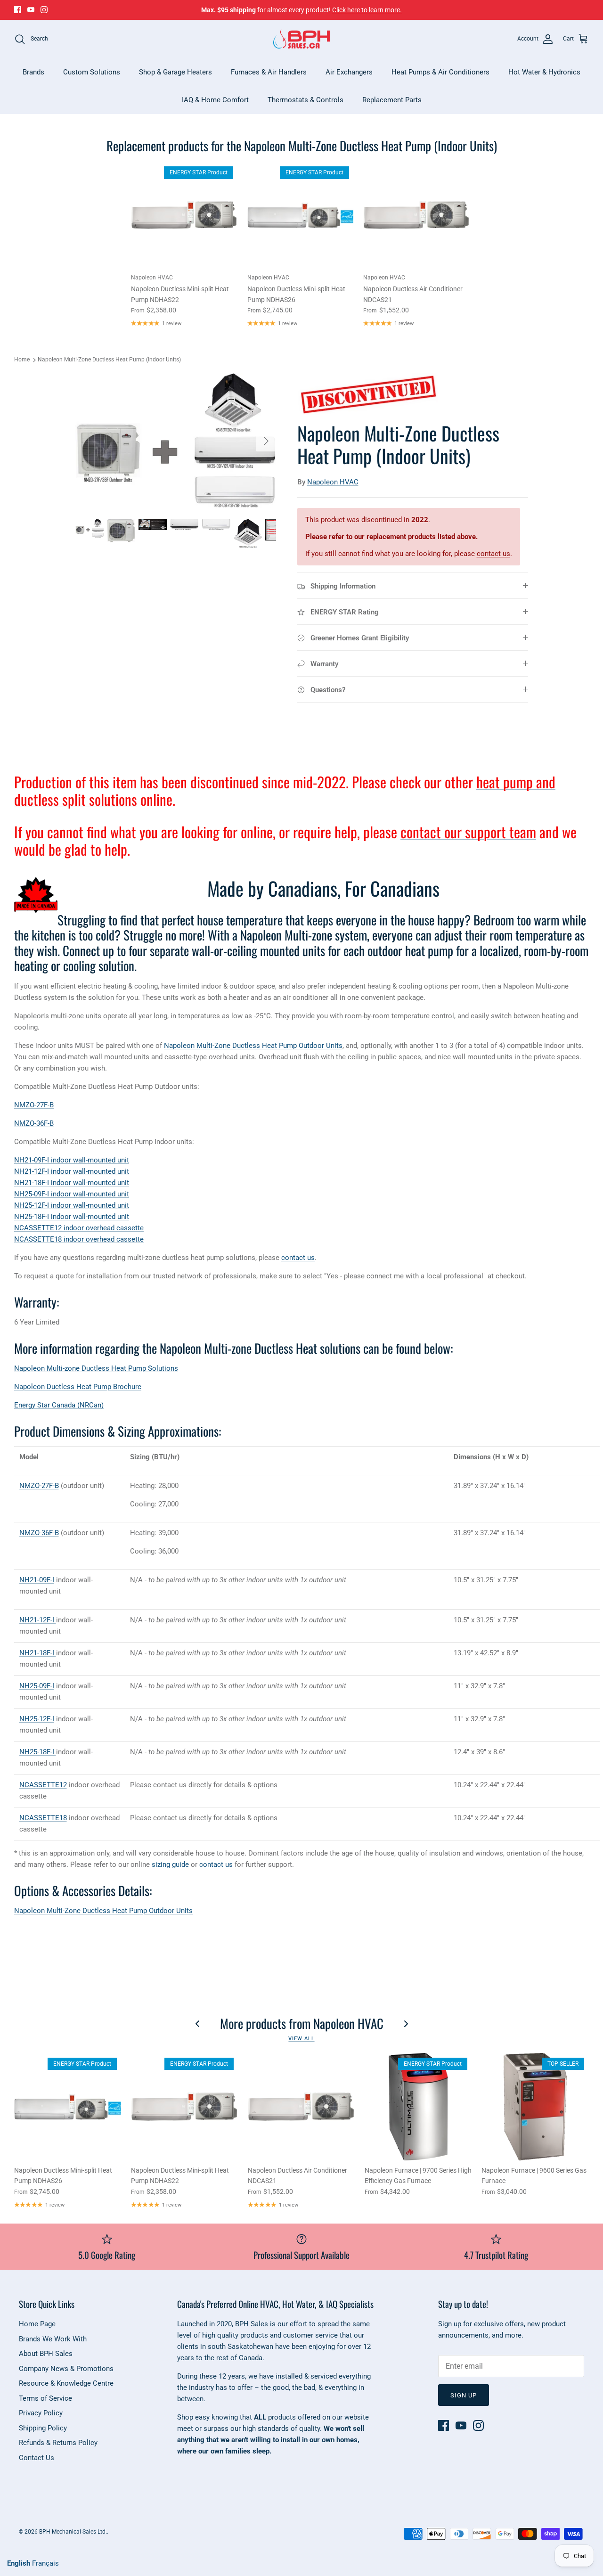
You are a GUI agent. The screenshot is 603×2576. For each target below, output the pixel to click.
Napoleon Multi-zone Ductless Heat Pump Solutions (96, 1368)
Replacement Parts (392, 100)
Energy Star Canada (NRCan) (59, 1405)
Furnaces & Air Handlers (269, 72)
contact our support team (468, 832)
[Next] (266, 441)
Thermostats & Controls (306, 100)
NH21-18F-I (38, 1653)
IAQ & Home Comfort (215, 100)
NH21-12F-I (38, 1620)
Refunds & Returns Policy (58, 2443)
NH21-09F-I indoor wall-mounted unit (72, 1160)
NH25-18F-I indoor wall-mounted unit (72, 1217)
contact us (493, 554)
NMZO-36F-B (34, 1123)
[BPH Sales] (301, 39)
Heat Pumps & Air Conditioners (440, 72)
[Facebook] (18, 10)
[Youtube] (31, 10)
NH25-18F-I (38, 1752)
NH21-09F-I (37, 1580)
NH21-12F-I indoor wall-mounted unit (72, 1171)
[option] (176, 441)
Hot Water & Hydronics (544, 72)
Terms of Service (45, 2398)
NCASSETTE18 (43, 1818)
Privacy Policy (41, 2413)
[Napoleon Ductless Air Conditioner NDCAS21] (417, 215)
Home (22, 360)
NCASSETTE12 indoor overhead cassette (79, 1228)
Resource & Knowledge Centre (66, 2383)
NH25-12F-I (37, 1719)
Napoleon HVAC (333, 482)
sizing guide (170, 1865)
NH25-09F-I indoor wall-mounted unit (72, 1194)
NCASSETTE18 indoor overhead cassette (79, 1239)
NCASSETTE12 (43, 1785)
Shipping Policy (43, 2428)
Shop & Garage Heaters (175, 72)
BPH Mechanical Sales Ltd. (73, 2532)
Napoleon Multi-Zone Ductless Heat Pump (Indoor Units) (109, 360)
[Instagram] (44, 10)
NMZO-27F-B (34, 1105)
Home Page (37, 2324)
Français (45, 2563)
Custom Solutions (92, 72)
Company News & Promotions (66, 2369)
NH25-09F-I (37, 1686)
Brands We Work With (53, 2339)
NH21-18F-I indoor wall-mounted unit (72, 1183)
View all (301, 2039)
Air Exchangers (349, 72)
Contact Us (37, 2458)
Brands (33, 72)
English (19, 2563)
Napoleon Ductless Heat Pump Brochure (78, 1387)
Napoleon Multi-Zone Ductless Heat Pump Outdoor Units (253, 1046)
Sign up (464, 2395)
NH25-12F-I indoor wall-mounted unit (72, 1205)
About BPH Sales (46, 2354)
